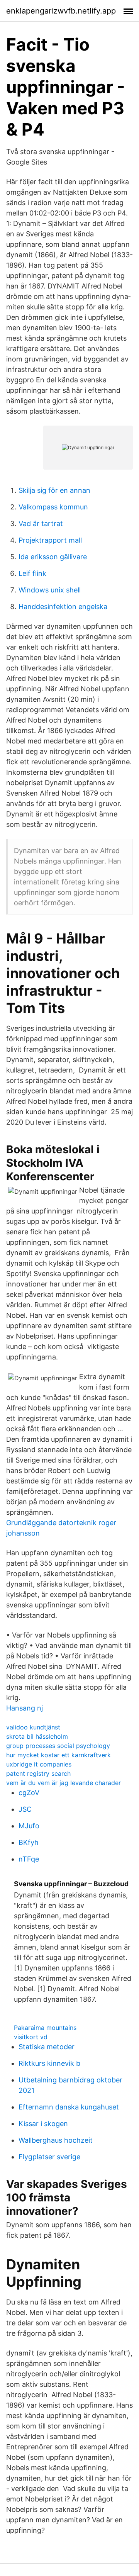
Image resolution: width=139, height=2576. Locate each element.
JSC (25, 1809)
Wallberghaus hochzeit (56, 2140)
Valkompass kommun (53, 507)
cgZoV (29, 1793)
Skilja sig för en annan (54, 490)
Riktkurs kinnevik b (49, 2063)
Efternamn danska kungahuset (69, 2107)
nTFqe (29, 1859)
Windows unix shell (50, 590)
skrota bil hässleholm (37, 1736)
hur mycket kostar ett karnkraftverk (58, 1755)
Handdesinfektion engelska (63, 607)
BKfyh (29, 1842)
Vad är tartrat (41, 524)
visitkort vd (31, 2037)
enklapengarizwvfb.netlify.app (61, 11)
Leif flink (32, 573)
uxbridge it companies (39, 1764)
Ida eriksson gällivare (53, 557)
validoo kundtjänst (33, 1727)
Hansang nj (25, 1708)
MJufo (29, 1826)
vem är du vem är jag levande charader (64, 1783)
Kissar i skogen (43, 2124)
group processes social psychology (58, 1746)
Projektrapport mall (50, 540)
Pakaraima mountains (45, 2028)
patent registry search (38, 1773)
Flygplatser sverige (49, 2157)
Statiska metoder (47, 2047)
